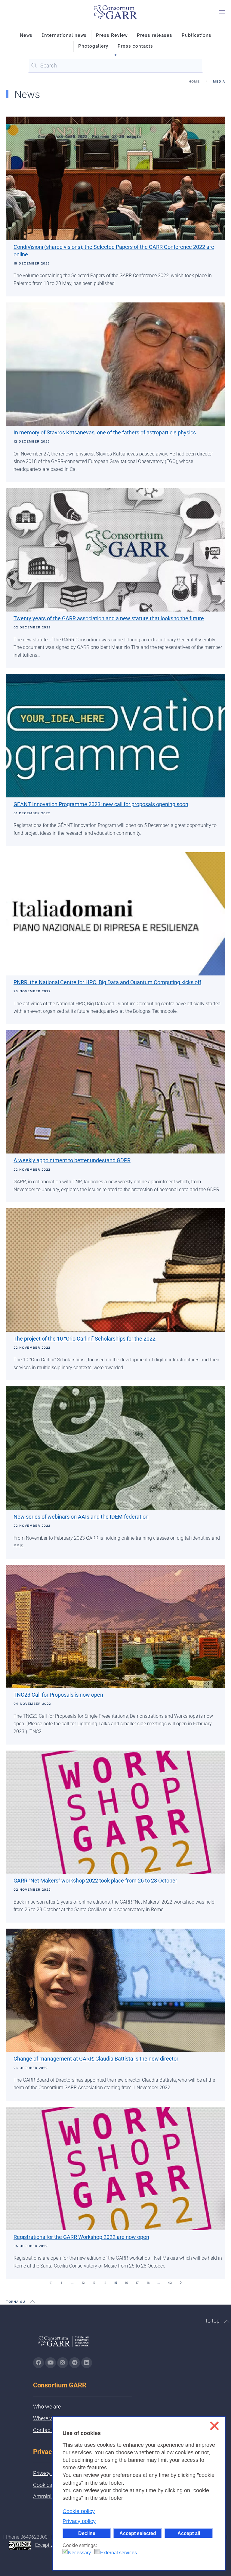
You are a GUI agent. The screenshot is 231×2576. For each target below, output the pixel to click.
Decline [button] (87, 2533)
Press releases (155, 35)
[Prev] (51, 2283)
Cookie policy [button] (79, 2511)
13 (94, 2283)
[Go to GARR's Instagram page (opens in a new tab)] (38, 2363)
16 (126, 2283)
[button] (222, 12)
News (26, 35)
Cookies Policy (50, 2485)
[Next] (180, 2283)
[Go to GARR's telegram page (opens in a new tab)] (75, 2363)
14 (105, 2283)
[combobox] (115, 65)
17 (137, 2283)
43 (170, 2283)
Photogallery (93, 46)
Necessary (79, 2553)
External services (119, 2553)
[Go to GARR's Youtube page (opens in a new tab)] (51, 2363)
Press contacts (135, 46)
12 (83, 2283)
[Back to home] (115, 12)
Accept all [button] (189, 2533)
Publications (197, 35)
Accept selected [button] (138, 2533)
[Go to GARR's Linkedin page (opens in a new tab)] (87, 2363)
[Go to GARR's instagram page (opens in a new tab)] (63, 2363)
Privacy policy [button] (79, 2521)
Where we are (49, 2418)
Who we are (47, 2407)
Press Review (112, 35)
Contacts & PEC (52, 2430)
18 (148, 2283)
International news (64, 35)
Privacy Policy (49, 2473)
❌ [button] (214, 2426)
